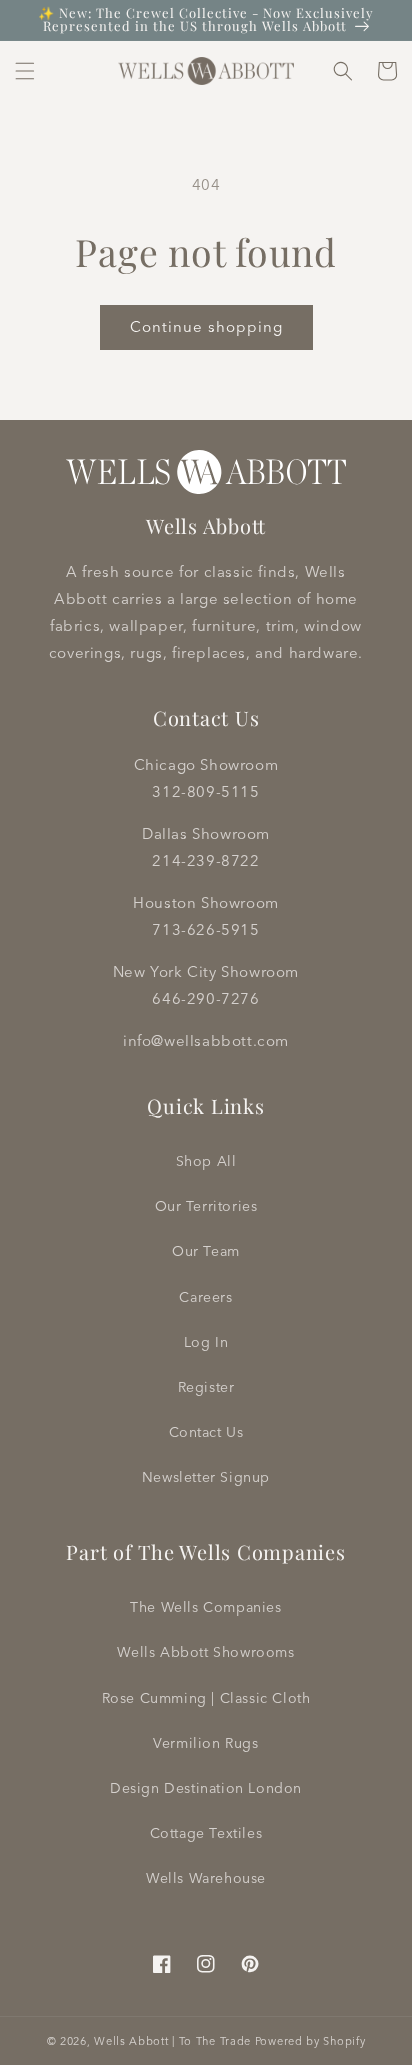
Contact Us (206, 1432)
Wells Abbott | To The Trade (172, 2041)
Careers (205, 1297)
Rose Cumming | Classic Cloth (206, 1698)
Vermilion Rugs (205, 1743)
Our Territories (206, 1206)
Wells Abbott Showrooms (205, 1652)
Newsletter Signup (206, 1477)
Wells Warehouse (206, 1878)
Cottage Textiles (206, 1833)
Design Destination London (206, 1788)
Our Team (206, 1251)
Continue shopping (206, 326)
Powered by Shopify (310, 2041)
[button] (25, 71)
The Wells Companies (205, 1607)
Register (206, 1387)
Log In (206, 1342)
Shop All (206, 1161)
